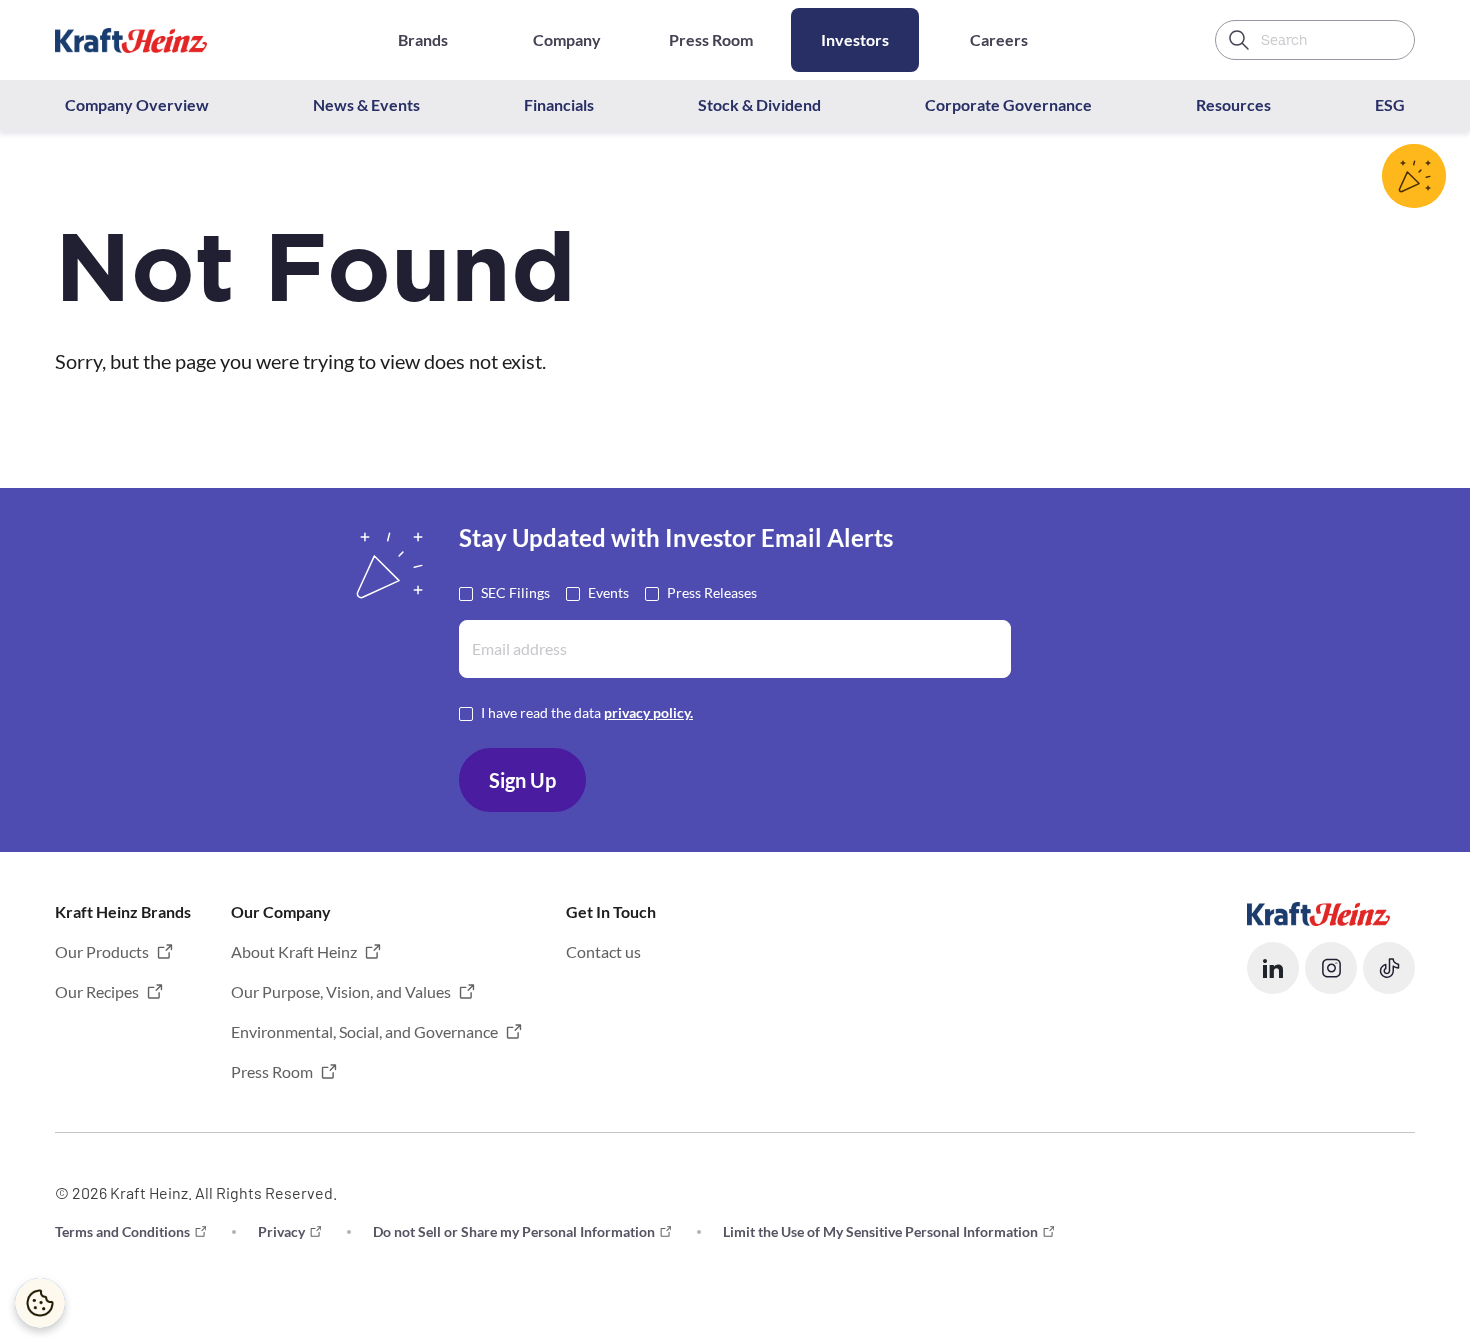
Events (608, 592)
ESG (1390, 104)
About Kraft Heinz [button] (294, 951)
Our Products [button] (102, 951)
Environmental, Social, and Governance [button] (364, 1031)
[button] (1273, 968)
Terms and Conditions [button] (122, 1231)
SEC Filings (515, 592)
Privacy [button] (281, 1231)
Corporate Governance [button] (1008, 104)
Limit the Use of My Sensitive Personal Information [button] (880, 1231)
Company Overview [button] (137, 104)
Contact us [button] (603, 951)
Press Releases (712, 592)
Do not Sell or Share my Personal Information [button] (514, 1231)
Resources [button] (1233, 104)
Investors (855, 39)
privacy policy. (648, 712)
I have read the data (587, 712)
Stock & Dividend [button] (759, 104)
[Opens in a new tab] (1318, 911)
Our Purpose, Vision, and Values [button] (341, 991)
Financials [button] (559, 104)
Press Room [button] (272, 1071)
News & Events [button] (366, 104)
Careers (999, 39)
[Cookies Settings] (40, 1303)
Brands (423, 39)
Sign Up (522, 780)
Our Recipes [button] (97, 991)
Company (567, 39)
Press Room (711, 39)
